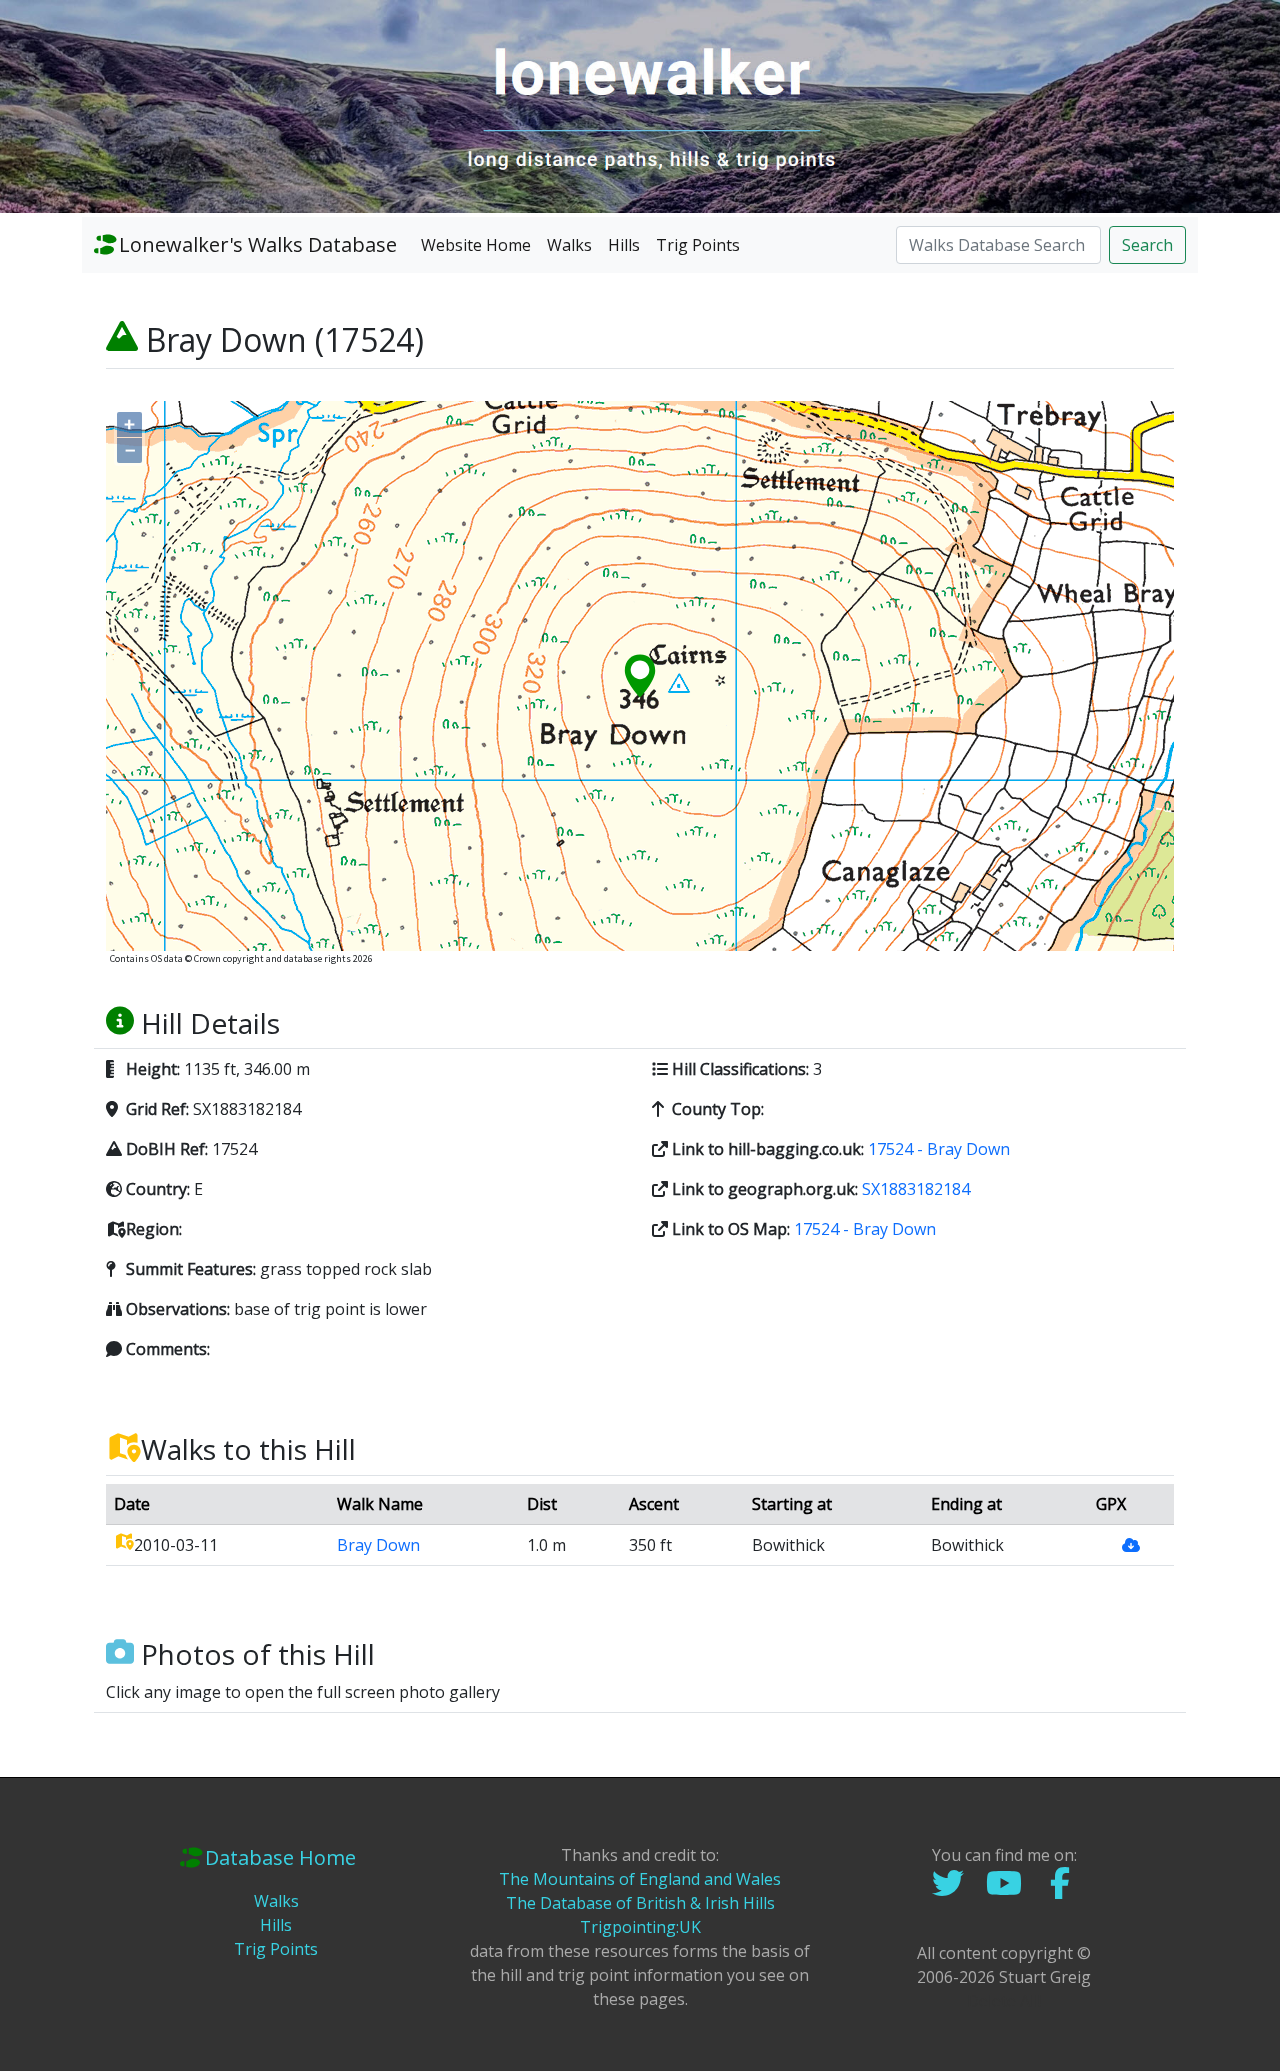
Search (1147, 245)
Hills (624, 245)
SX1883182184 (916, 1189)
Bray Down (378, 1545)
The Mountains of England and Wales (640, 1879)
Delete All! (1004, 2001)
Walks (569, 245)
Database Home (280, 1857)
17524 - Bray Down (939, 1149)
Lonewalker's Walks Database (258, 244)
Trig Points (698, 245)
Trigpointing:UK (640, 1927)
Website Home (476, 245)
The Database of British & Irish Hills (640, 1903)
